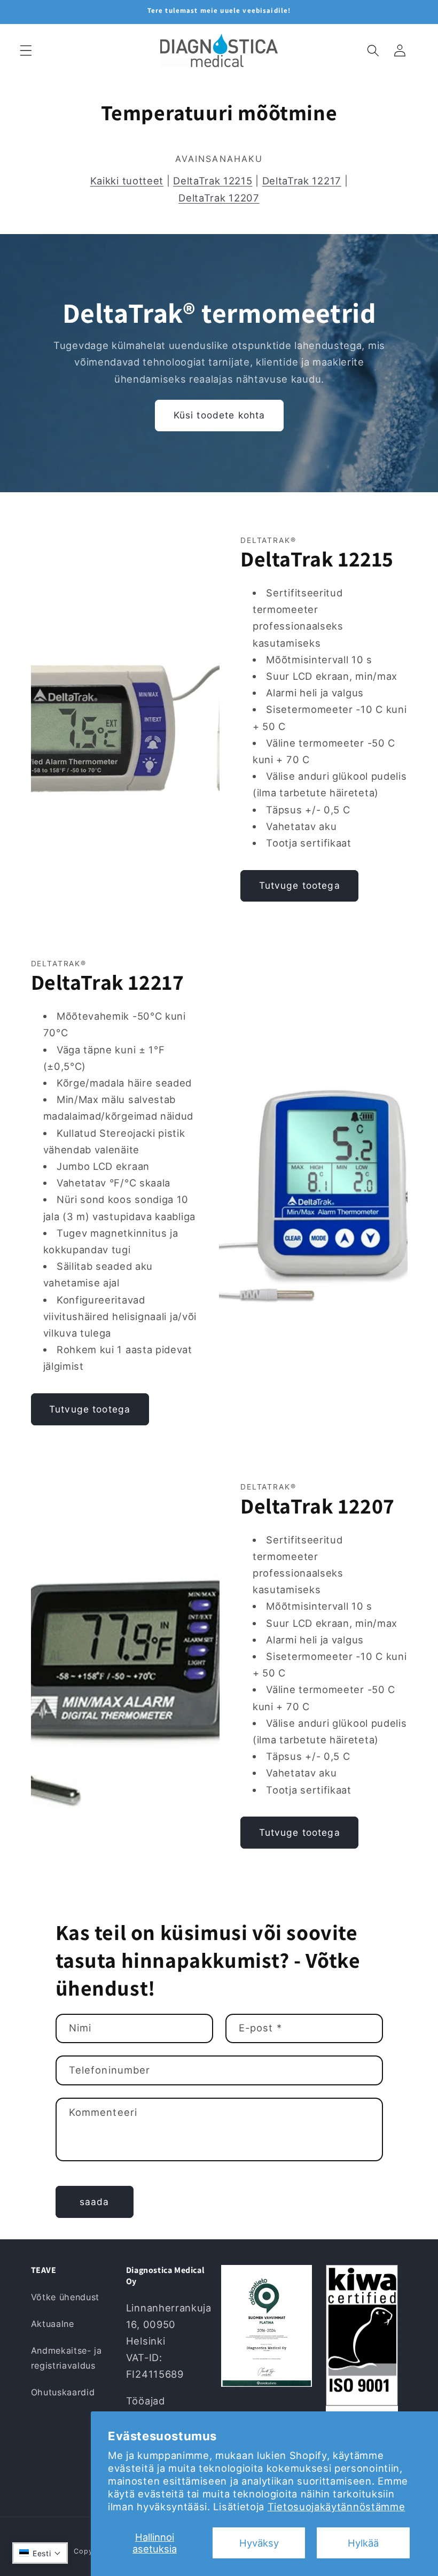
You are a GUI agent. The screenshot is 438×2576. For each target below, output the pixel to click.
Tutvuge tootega (300, 885)
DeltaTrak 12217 (302, 181)
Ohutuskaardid (63, 2392)
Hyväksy (259, 2543)
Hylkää (363, 2543)
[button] (26, 51)
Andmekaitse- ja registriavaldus (67, 2358)
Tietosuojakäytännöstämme (337, 2507)
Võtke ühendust (65, 2297)
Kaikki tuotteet (127, 181)
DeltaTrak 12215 (213, 181)
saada (95, 2202)
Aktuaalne (53, 2324)
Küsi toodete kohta (219, 415)
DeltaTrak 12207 (219, 198)
